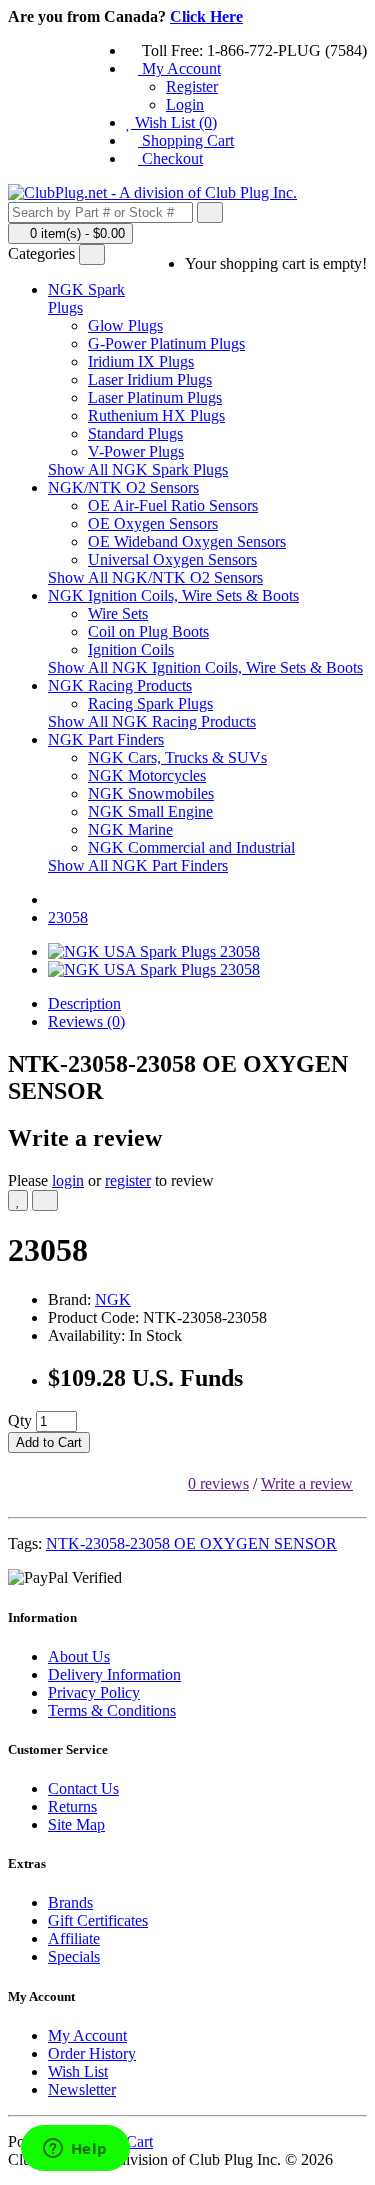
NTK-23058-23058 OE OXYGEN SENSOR (191, 1543)
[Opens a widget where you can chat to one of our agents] (75, 2150)
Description (84, 1003)
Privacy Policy (94, 1692)
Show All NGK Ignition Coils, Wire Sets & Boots (205, 667)
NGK (113, 1299)
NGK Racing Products (120, 685)
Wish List (78, 2071)
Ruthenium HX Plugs (156, 415)
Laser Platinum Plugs (155, 397)
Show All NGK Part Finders (138, 865)
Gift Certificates (98, 1920)
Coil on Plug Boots (148, 631)
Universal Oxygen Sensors (172, 559)
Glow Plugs (125, 325)
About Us (79, 1656)
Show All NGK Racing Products (152, 721)
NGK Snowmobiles (151, 793)
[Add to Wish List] (18, 1200)
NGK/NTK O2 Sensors (123, 487)
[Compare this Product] (45, 1200)
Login (185, 104)
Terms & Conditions (112, 1710)
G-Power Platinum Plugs (166, 343)
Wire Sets (118, 613)
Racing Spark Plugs (150, 703)
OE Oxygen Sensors (153, 523)
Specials (74, 1956)
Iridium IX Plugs (141, 361)
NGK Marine (130, 829)
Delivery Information (114, 1674)
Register (192, 86)
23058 (68, 917)
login (68, 1180)
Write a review (307, 1483)
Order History (92, 2053)
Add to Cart (49, 1442)
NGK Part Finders (106, 739)
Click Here (206, 16)
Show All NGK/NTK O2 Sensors (155, 577)
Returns (72, 1806)
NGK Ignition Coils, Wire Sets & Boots (173, 595)
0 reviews (218, 1483)
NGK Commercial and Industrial (191, 847)
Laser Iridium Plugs (150, 379)
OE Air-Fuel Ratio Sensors (173, 505)
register (128, 1180)
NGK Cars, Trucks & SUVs (177, 757)
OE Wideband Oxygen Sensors (187, 541)
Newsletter (82, 2089)
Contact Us (83, 1788)
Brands (70, 1902)
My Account (87, 2035)
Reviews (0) (86, 1021)
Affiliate (74, 1938)
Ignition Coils (131, 649)
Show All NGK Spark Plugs (138, 469)
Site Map (76, 1824)
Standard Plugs (135, 433)
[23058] (154, 951)
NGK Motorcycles (147, 775)
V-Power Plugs (136, 451)
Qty (20, 1420)
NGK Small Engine (150, 811)
